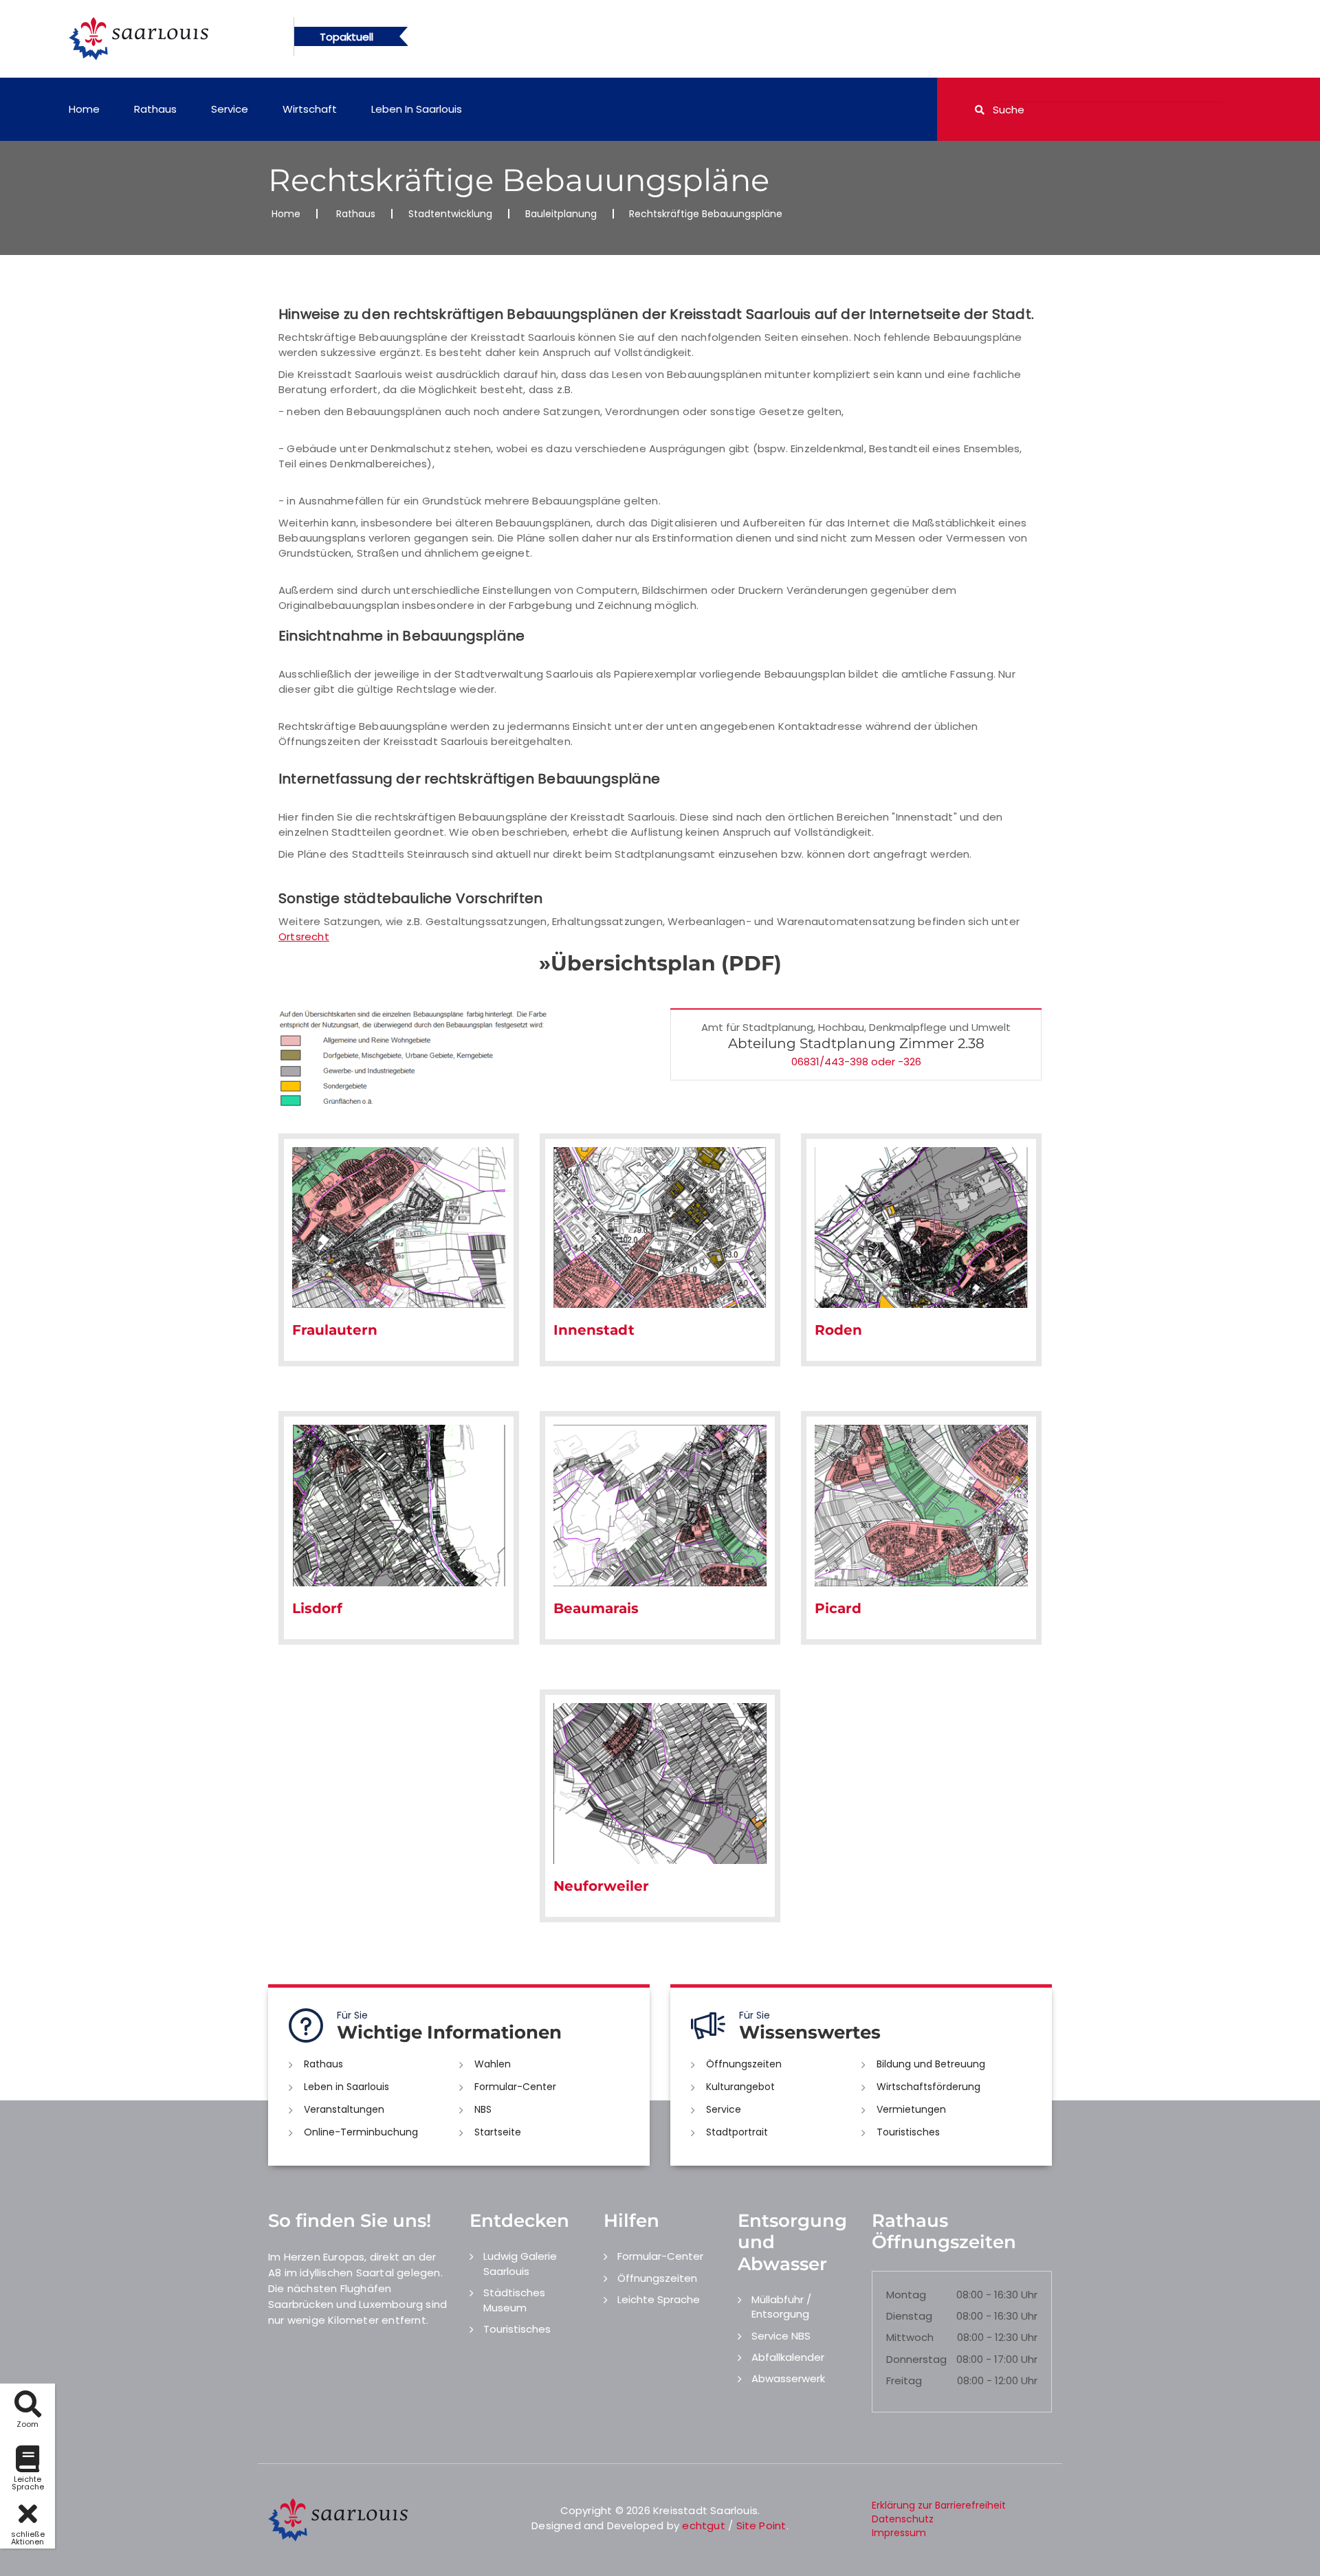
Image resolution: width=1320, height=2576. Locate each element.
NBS (483, 2109)
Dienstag (909, 2316)
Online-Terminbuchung (361, 2132)
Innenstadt (594, 1330)
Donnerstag (916, 2359)
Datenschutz (903, 2519)
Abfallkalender (788, 2357)
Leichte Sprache (659, 2299)
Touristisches (908, 2132)
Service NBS (781, 2336)
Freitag (904, 2380)
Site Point (761, 2525)
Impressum (899, 2533)
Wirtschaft (310, 109)
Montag (906, 2295)
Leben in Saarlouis (417, 109)
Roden (838, 1330)
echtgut (703, 2525)
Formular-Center (515, 2087)
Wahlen (493, 2064)
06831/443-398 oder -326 (856, 1062)
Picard (838, 1608)
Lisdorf (317, 1608)
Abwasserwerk (788, 2378)
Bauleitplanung (561, 214)
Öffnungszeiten (744, 2064)
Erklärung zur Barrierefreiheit (939, 2505)
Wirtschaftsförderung (928, 2087)
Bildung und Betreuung (931, 2064)
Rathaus (155, 109)
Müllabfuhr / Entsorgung (781, 2307)
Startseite (498, 2132)
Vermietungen (911, 2109)
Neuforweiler (601, 1886)
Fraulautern (335, 1330)
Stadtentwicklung (450, 214)
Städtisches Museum (514, 2300)
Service (230, 109)
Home (84, 109)
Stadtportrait (737, 2132)
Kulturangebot (740, 2087)
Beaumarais (596, 1608)
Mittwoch (910, 2337)
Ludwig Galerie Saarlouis (520, 2263)
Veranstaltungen (344, 2109)
